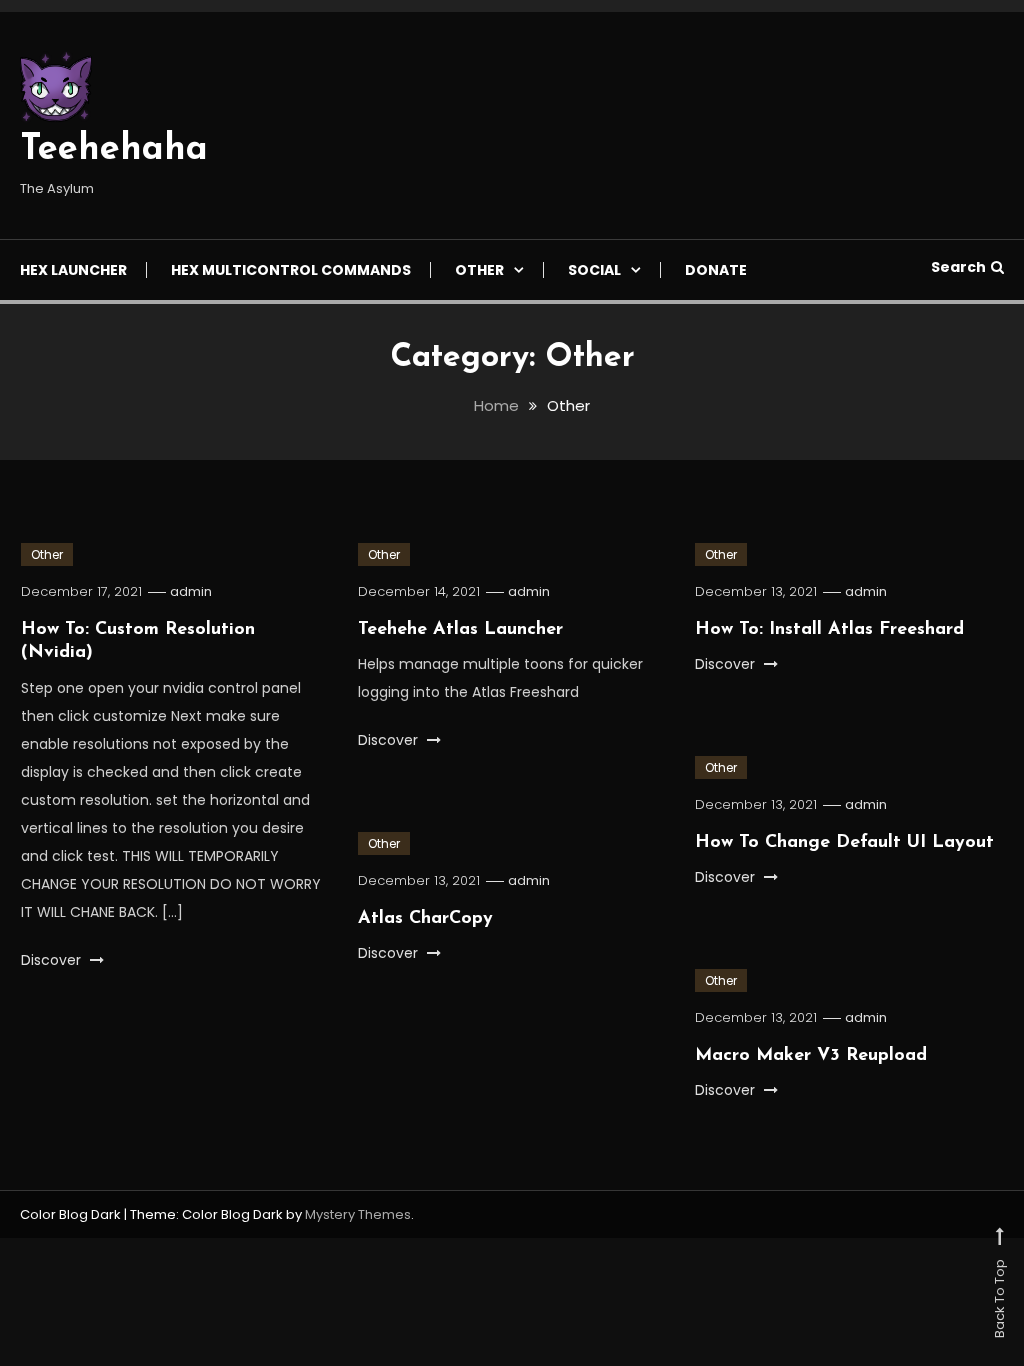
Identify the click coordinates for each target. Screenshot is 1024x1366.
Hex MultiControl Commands (291, 270)
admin (191, 591)
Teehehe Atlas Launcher (460, 630)
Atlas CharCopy (425, 919)
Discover (53, 960)
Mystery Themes (358, 1214)
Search (958, 267)
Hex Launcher (73, 270)
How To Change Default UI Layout (844, 843)
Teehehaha (114, 150)
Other (479, 270)
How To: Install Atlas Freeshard (829, 630)
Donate (716, 270)
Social (594, 270)
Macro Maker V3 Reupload (811, 1056)
